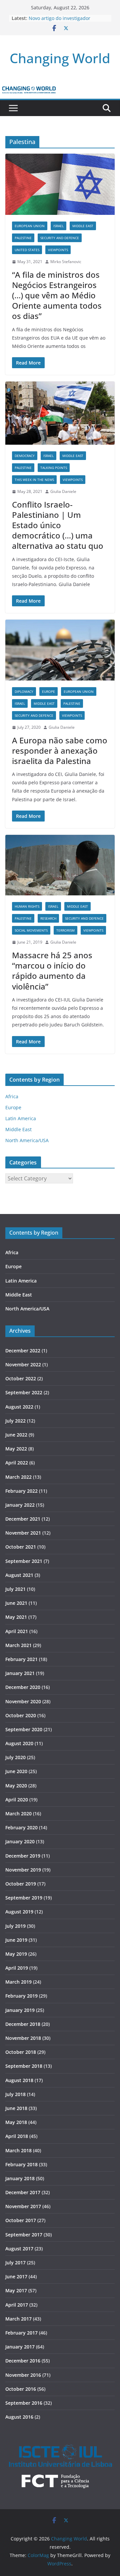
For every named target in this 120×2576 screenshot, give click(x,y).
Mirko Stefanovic (66, 262)
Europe (48, 691)
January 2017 (20, 2347)
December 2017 (23, 2192)
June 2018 (16, 2108)
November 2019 (23, 1870)
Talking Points (54, 468)
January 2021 (20, 1673)
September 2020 (24, 1729)
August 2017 (19, 2249)
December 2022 (23, 1351)
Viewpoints (58, 250)
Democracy (25, 456)
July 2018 (15, 2094)
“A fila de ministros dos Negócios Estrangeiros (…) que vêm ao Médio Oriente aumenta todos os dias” (57, 295)
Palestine (23, 238)
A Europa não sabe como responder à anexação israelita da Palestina (60, 751)
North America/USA (27, 1140)
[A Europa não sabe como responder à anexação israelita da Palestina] (60, 650)
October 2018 (21, 2052)
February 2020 (21, 1827)
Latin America (21, 1118)
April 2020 (17, 1800)
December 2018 (23, 2024)
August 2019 (19, 1912)
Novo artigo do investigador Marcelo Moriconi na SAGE (59, 21)
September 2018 (24, 2066)
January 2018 (20, 2178)
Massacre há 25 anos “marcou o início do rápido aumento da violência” (52, 971)
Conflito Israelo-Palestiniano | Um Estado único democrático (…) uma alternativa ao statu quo (58, 525)
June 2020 (16, 1771)
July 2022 (15, 1421)
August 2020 (19, 1743)
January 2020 (20, 1841)
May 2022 (16, 1449)
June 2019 (16, 1940)
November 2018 (23, 2038)
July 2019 (15, 1926)
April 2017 (17, 2305)
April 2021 (17, 1631)
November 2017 (23, 2206)
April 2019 (17, 1968)
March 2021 (18, 1645)
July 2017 (15, 2263)
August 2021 (19, 1575)
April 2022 (17, 1463)
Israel (58, 226)
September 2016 (24, 2403)
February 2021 (21, 1659)
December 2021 (23, 1519)
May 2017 (16, 2290)
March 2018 (18, 2150)
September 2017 (24, 2235)
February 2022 (21, 1491)
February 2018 (21, 2164)
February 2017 (21, 2333)
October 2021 (21, 1547)
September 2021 (24, 1561)
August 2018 (19, 2080)
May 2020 (16, 1786)
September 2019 (24, 1898)
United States (27, 250)
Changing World (60, 58)
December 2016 (23, 2361)
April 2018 (17, 2136)
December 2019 (23, 1856)
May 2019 (16, 1954)
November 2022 (23, 1364)
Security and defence (60, 238)
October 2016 (21, 2389)
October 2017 (21, 2220)
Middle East (83, 226)
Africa (12, 1096)
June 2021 (16, 1603)
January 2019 (20, 2010)
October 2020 (21, 1715)
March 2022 (18, 1477)
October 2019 (21, 1884)
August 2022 (19, 1407)
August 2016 (19, 2417)
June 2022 (16, 1435)
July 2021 (15, 1589)
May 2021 (16, 1617)
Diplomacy (24, 691)
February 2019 (21, 1996)
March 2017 (18, 2319)
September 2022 (24, 1392)
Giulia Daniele (63, 491)
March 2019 (18, 1982)
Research (48, 918)
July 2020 (15, 1757)
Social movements (31, 930)
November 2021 (23, 1533)
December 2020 (23, 1687)
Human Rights (27, 906)
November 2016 (23, 2375)
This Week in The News (34, 480)
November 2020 (23, 1701)
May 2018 (16, 2122)
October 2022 (21, 1378)
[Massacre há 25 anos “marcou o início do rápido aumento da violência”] (60, 865)
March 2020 (18, 1814)
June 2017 (16, 2276)
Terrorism (65, 930)
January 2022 (20, 1505)
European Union (30, 226)
